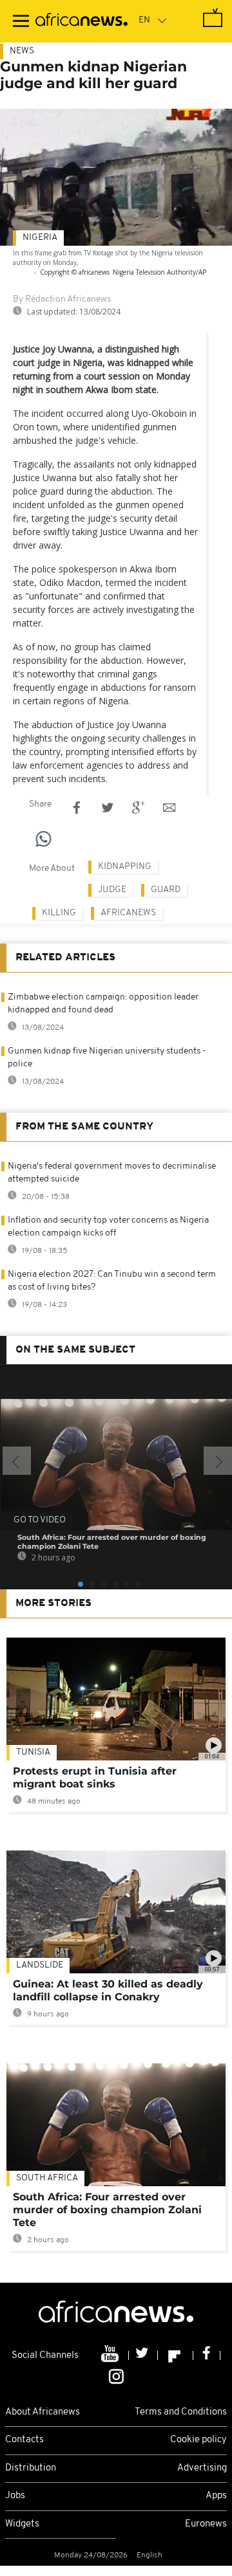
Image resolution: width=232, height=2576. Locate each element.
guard (166, 890)
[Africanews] (82, 21)
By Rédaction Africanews (62, 299)
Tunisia (33, 1752)
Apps (216, 2496)
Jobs (15, 2496)
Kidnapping (125, 867)
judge (112, 890)
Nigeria (40, 238)
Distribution (31, 2468)
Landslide (40, 1965)
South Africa (47, 2178)
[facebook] (207, 2355)
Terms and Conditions (181, 2412)
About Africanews (43, 2412)
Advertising (202, 2468)
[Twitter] (143, 2355)
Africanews (128, 913)
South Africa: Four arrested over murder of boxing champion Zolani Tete (107, 2210)
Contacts (24, 2440)
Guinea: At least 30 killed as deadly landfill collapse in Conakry (108, 1990)
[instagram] (116, 2375)
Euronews (206, 2524)
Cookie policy (198, 2440)
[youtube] (111, 2355)
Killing (59, 913)
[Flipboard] (176, 2355)
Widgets (22, 2524)
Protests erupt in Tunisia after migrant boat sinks (95, 1777)
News (22, 51)
